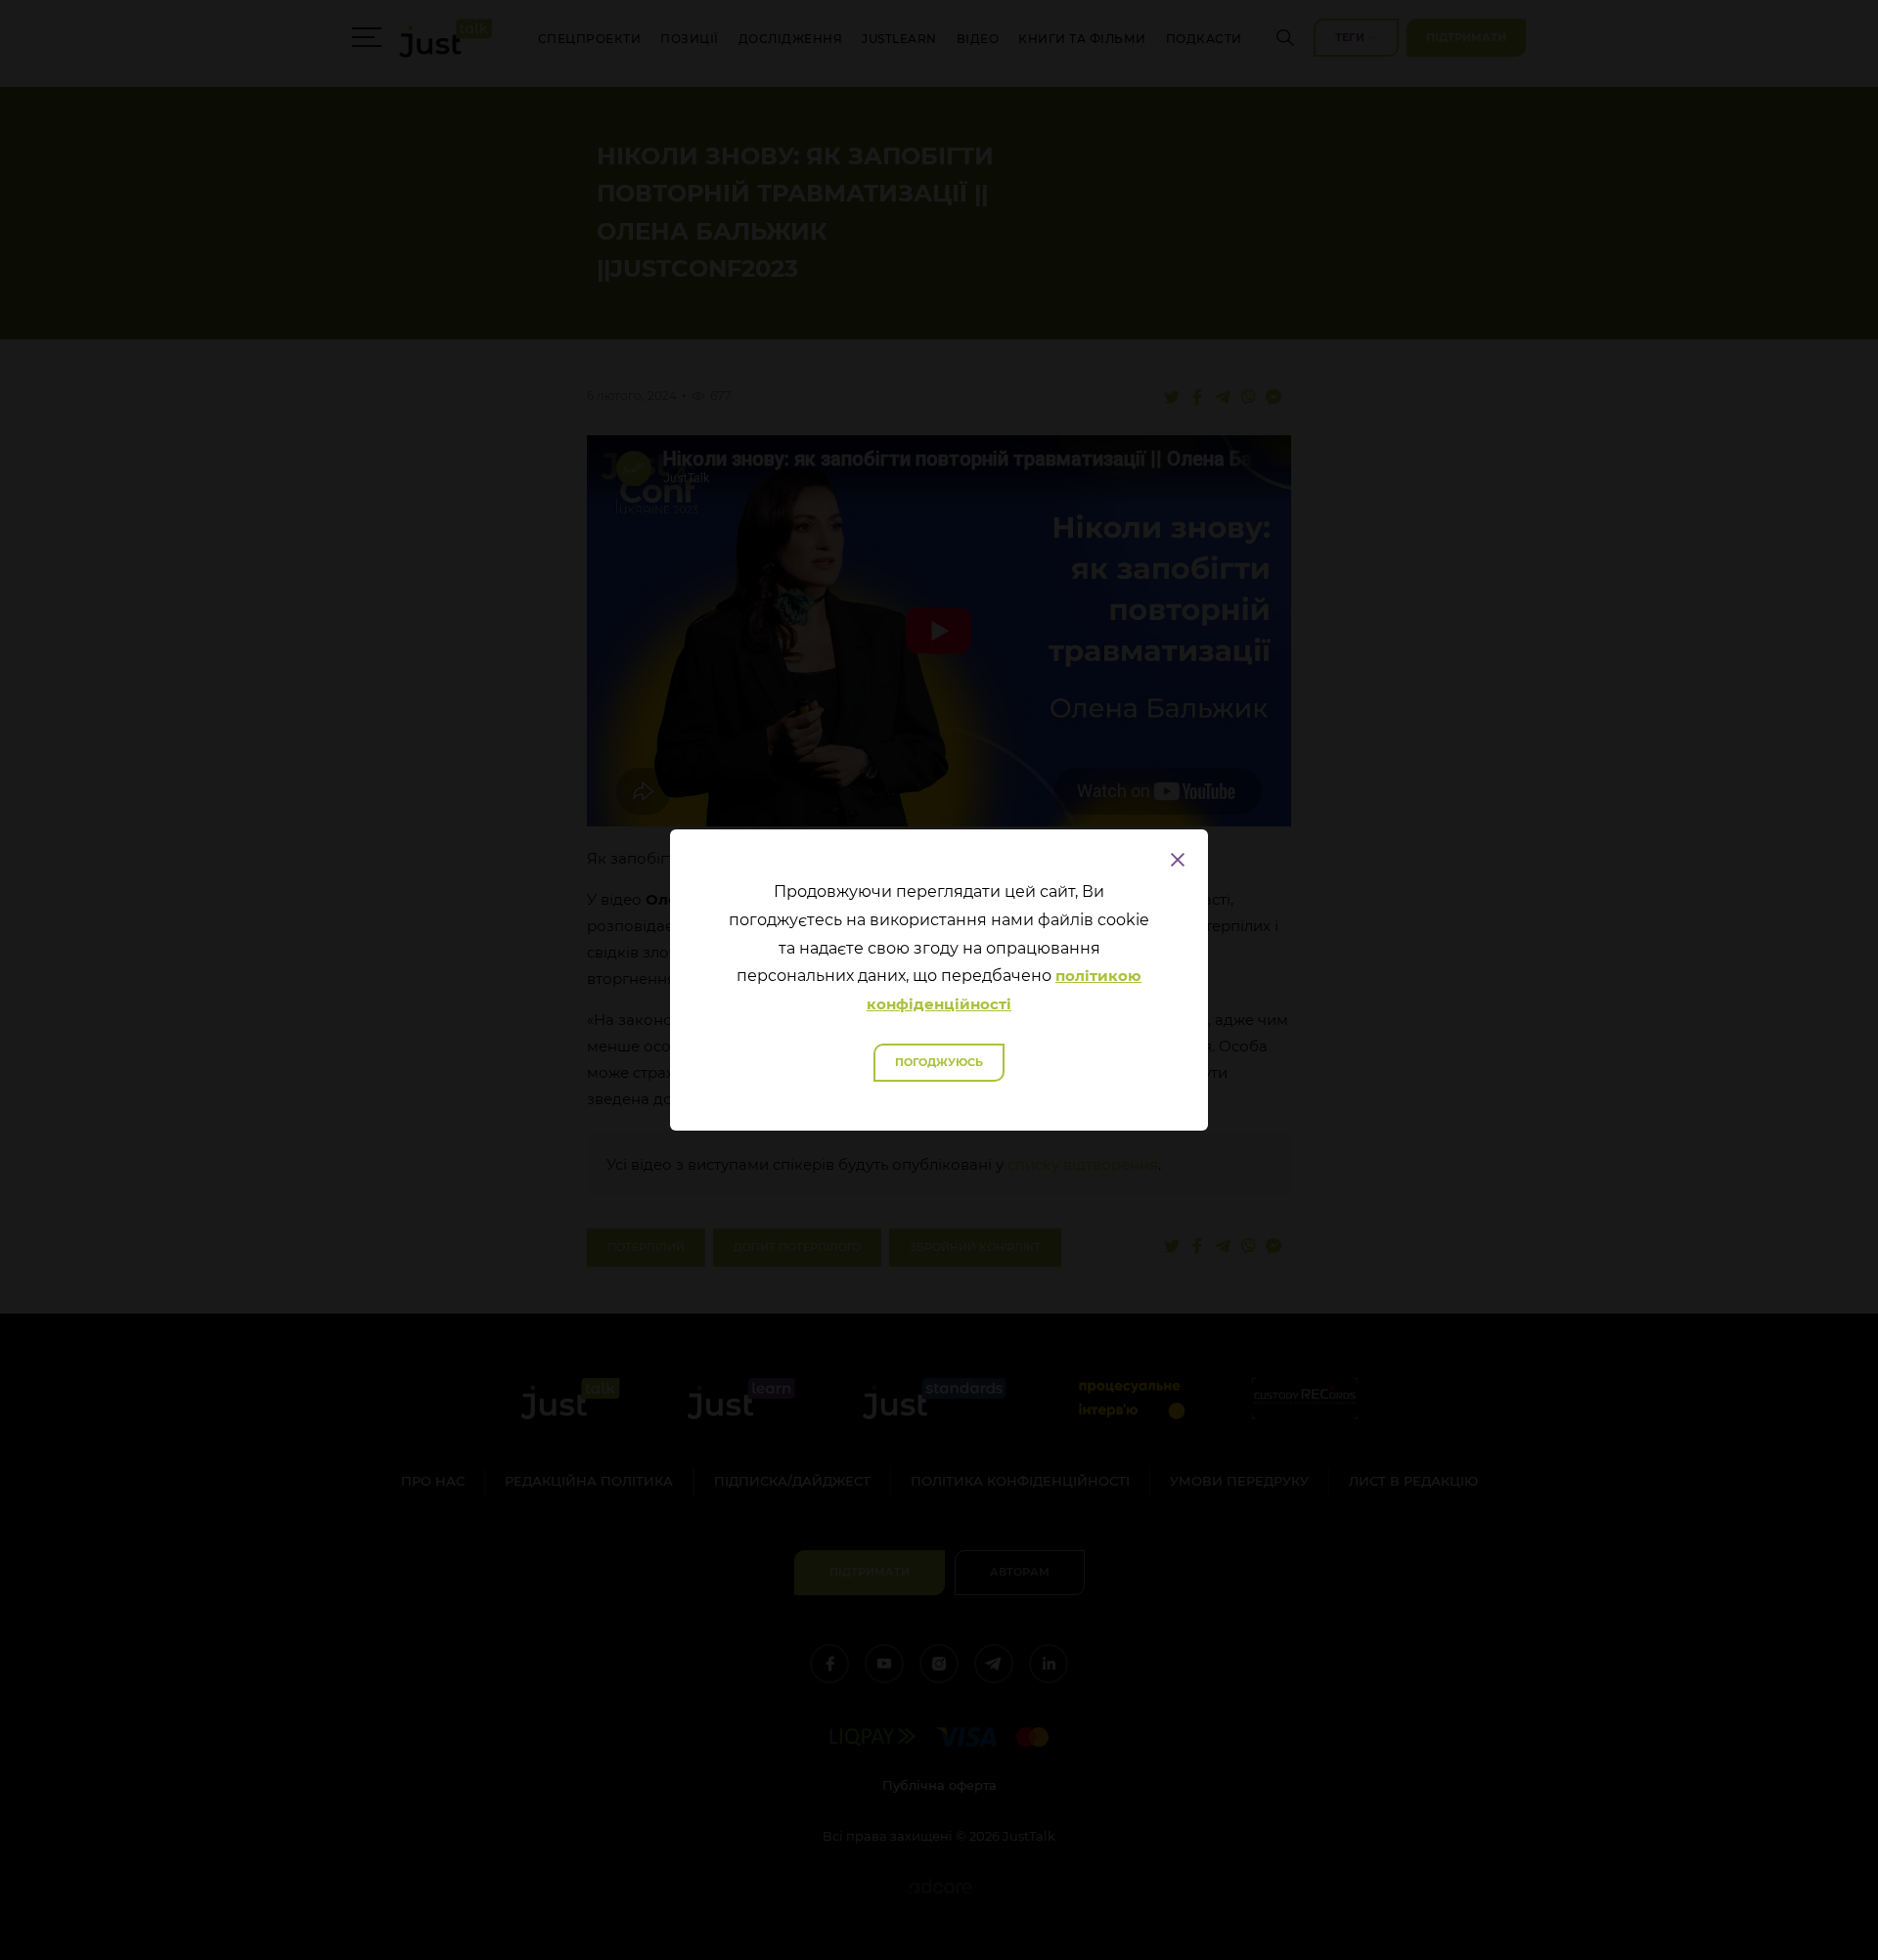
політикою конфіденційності (1004, 990)
